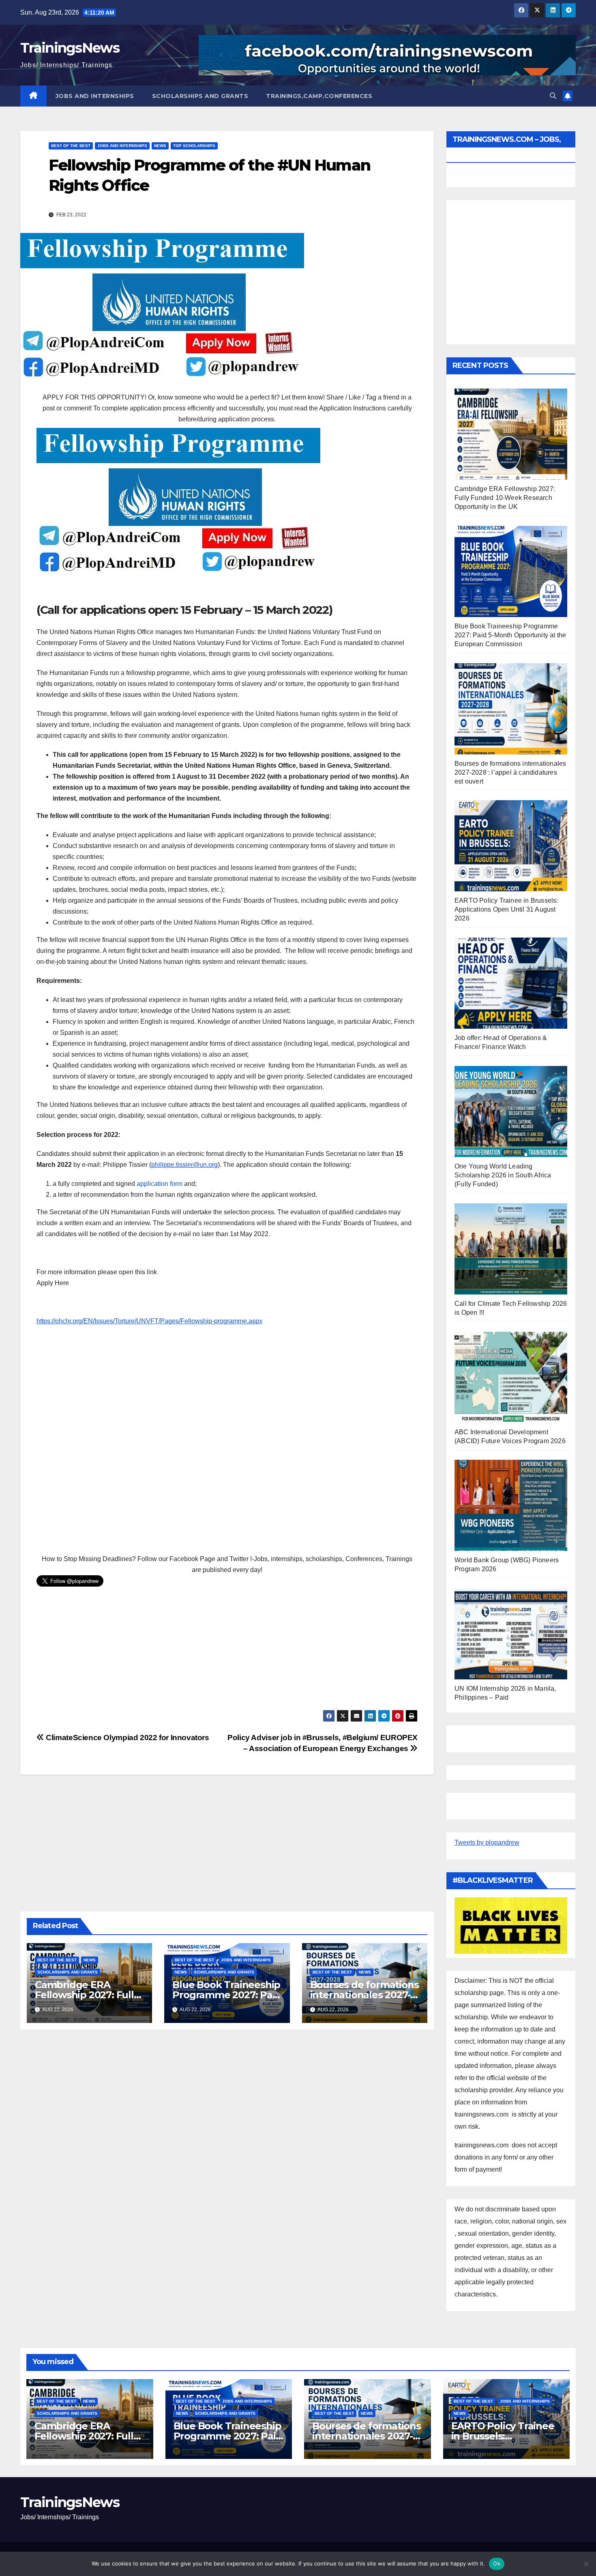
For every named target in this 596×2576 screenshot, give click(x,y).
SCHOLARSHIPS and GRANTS (200, 96)
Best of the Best (71, 146)
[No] (586, 2564)
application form (160, 1184)
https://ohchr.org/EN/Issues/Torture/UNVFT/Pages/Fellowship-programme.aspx (149, 1321)
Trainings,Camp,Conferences (319, 96)
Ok (497, 2563)
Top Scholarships (194, 146)
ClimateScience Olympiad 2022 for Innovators (127, 1738)
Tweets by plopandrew (487, 1842)
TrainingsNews (70, 48)
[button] (553, 96)
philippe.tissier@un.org (184, 1165)
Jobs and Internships (95, 96)
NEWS (160, 146)
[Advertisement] (227, 1441)
